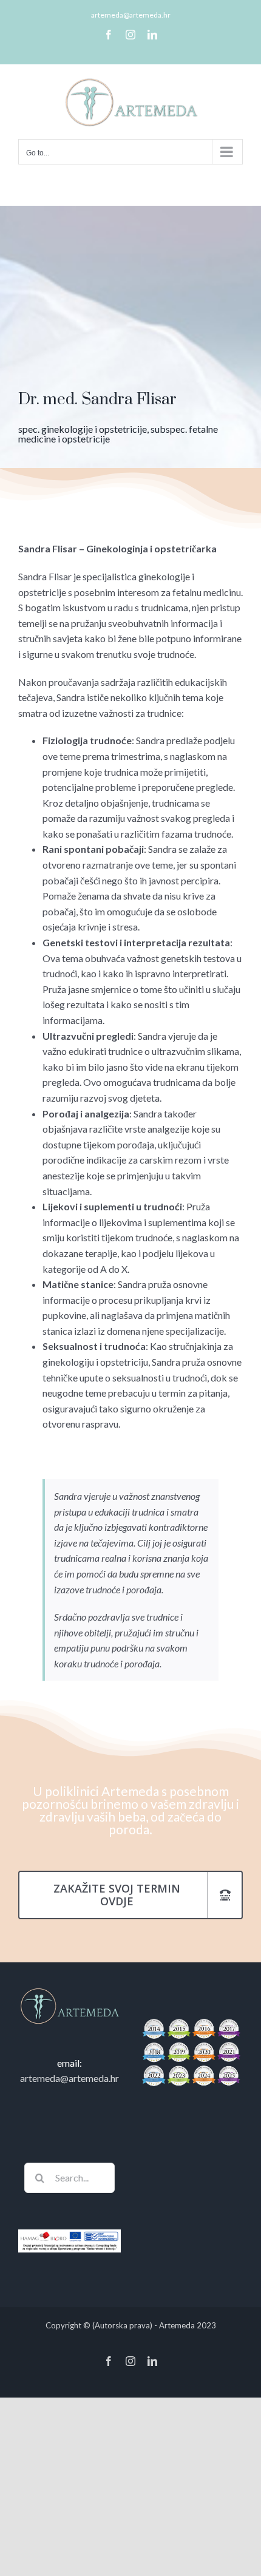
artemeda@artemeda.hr (131, 15)
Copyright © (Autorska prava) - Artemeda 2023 (131, 2325)
